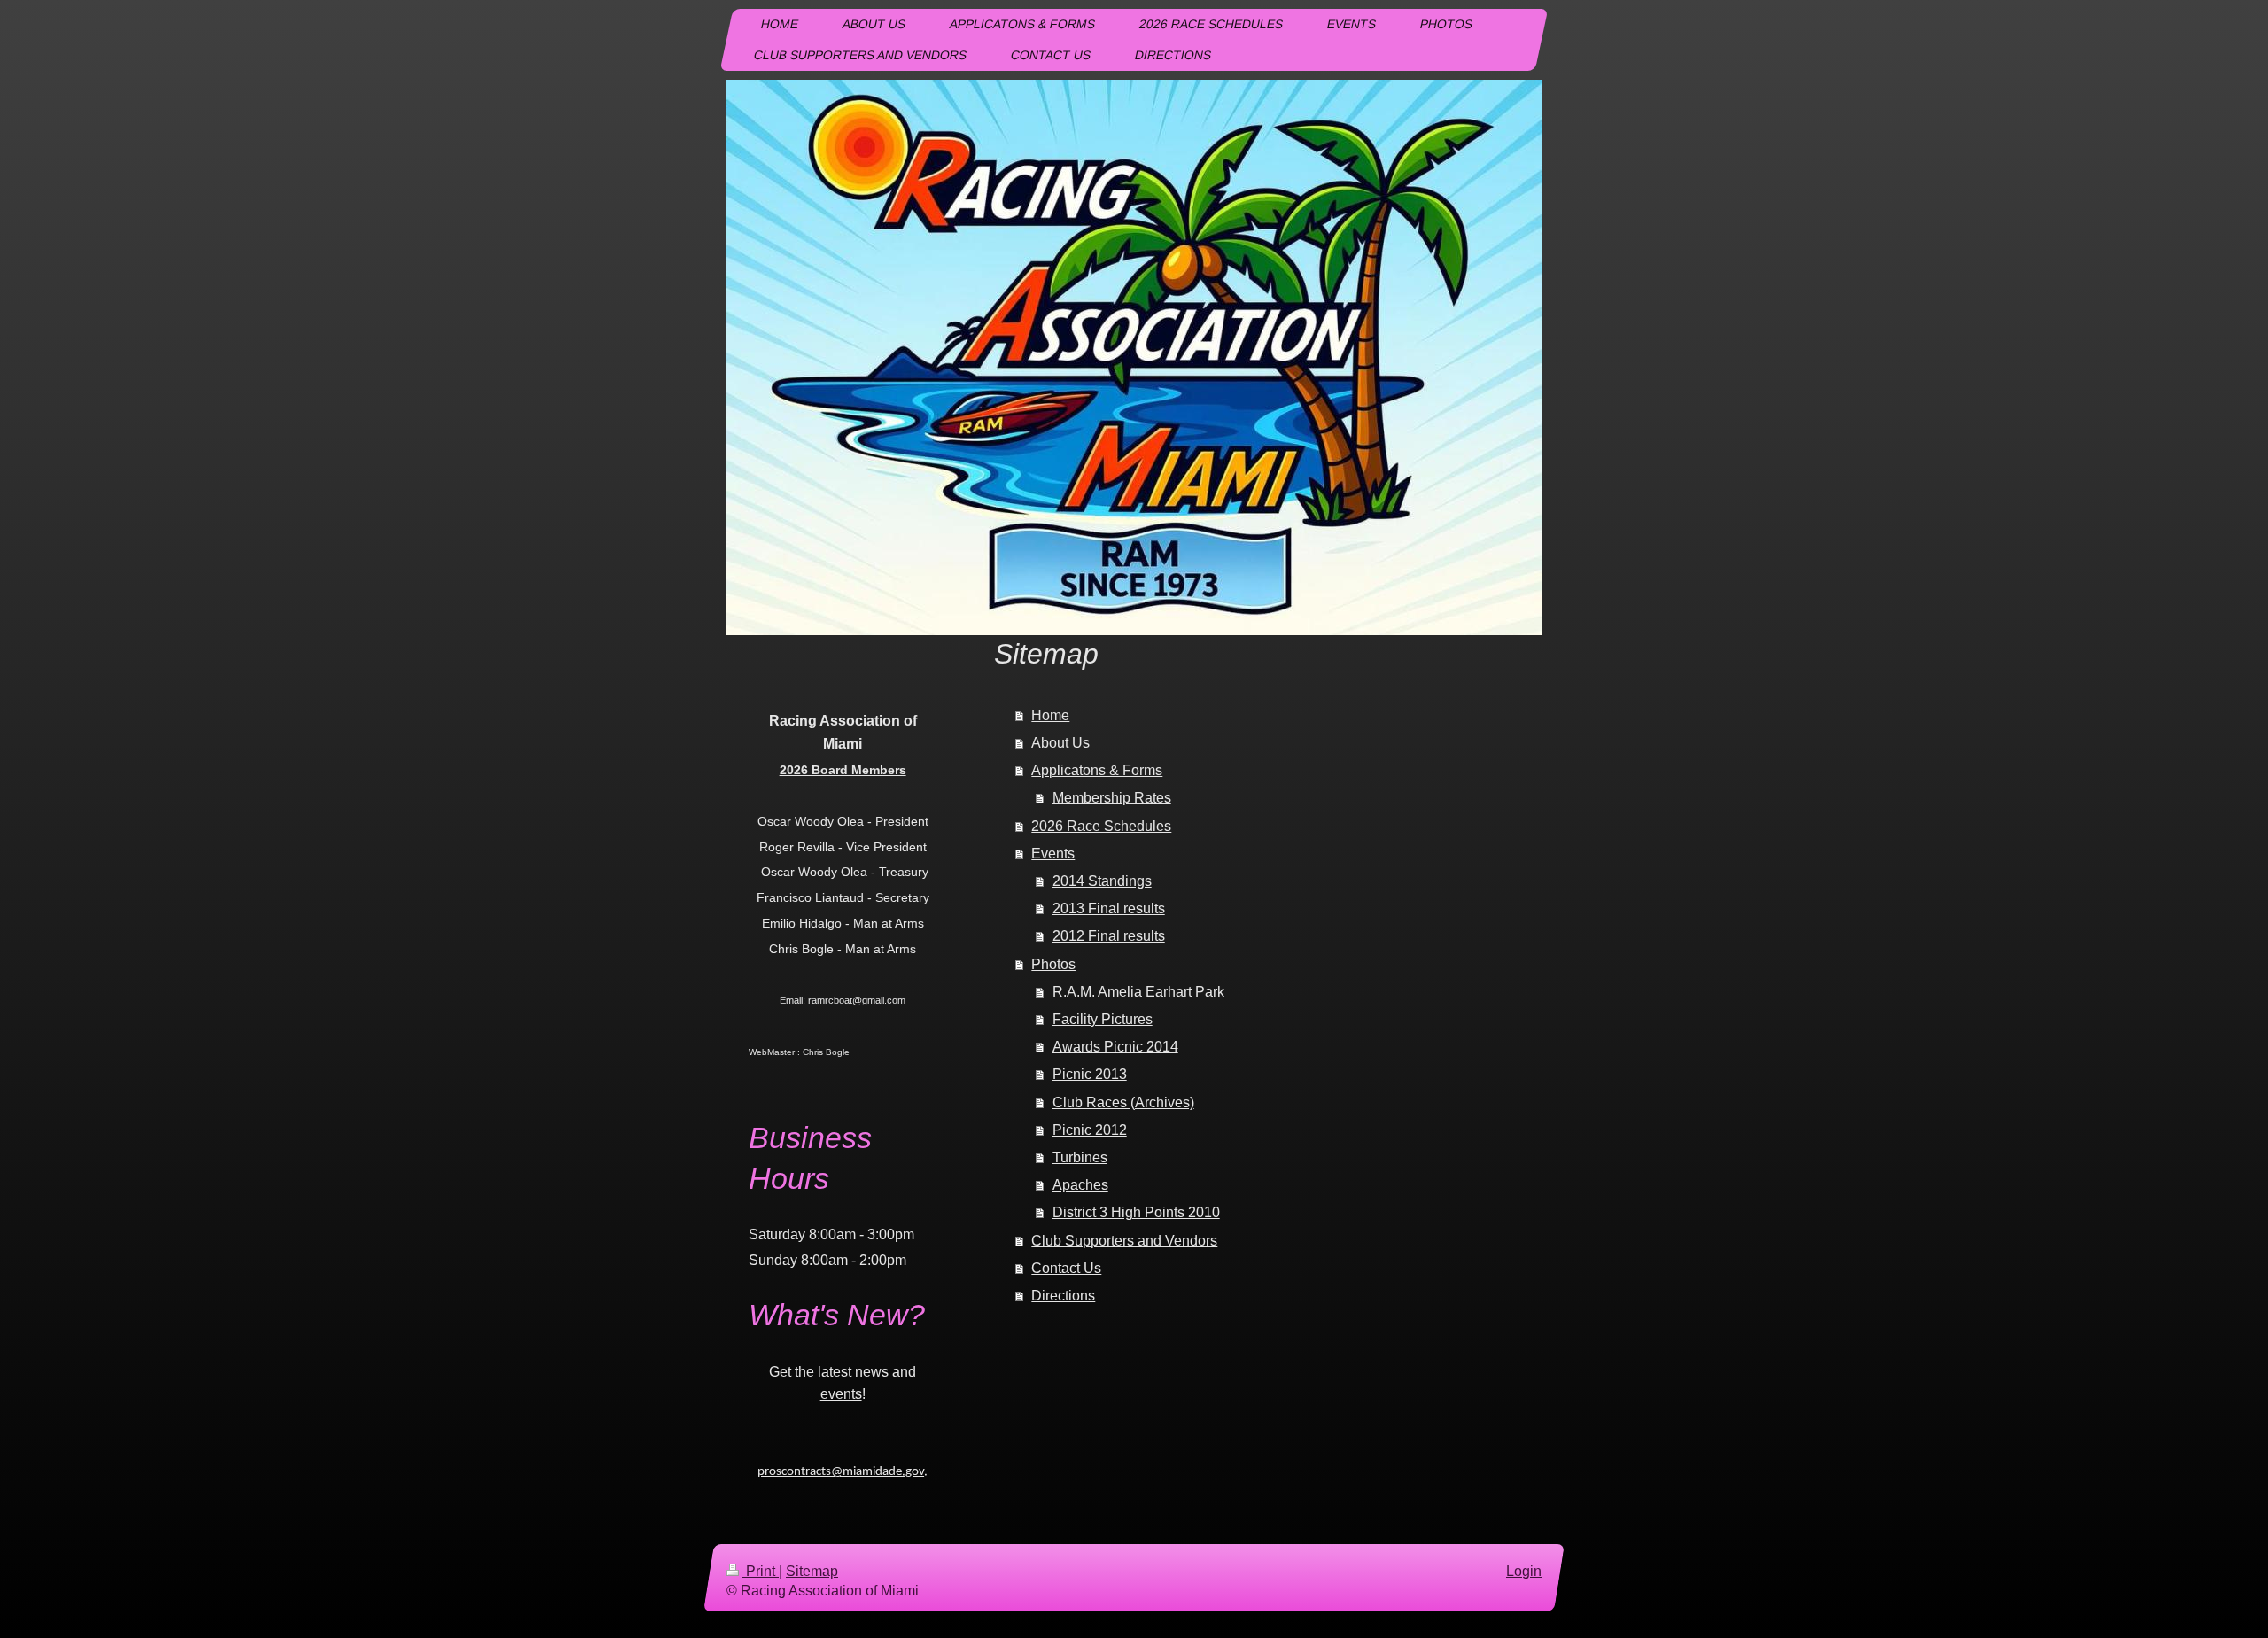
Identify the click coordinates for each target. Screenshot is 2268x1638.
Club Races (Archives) (1123, 1102)
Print (761, 1571)
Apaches (1080, 1185)
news (872, 1372)
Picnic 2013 (1090, 1074)
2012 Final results (1109, 936)
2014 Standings (1102, 881)
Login (1524, 1571)
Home (1050, 715)
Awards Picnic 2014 (1115, 1047)
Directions (1063, 1296)
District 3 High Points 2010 (1136, 1212)
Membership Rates (1112, 798)
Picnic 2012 (1090, 1130)
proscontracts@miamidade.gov (841, 1472)
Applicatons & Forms (1097, 770)
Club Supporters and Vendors (1124, 1241)
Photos (1053, 964)
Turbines (1080, 1157)
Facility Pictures (1103, 1019)
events (841, 1394)
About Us (1060, 743)
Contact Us (1066, 1268)
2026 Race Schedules (1101, 826)
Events (1053, 854)
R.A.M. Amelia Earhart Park (1138, 992)
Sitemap (812, 1571)
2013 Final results (1109, 908)
